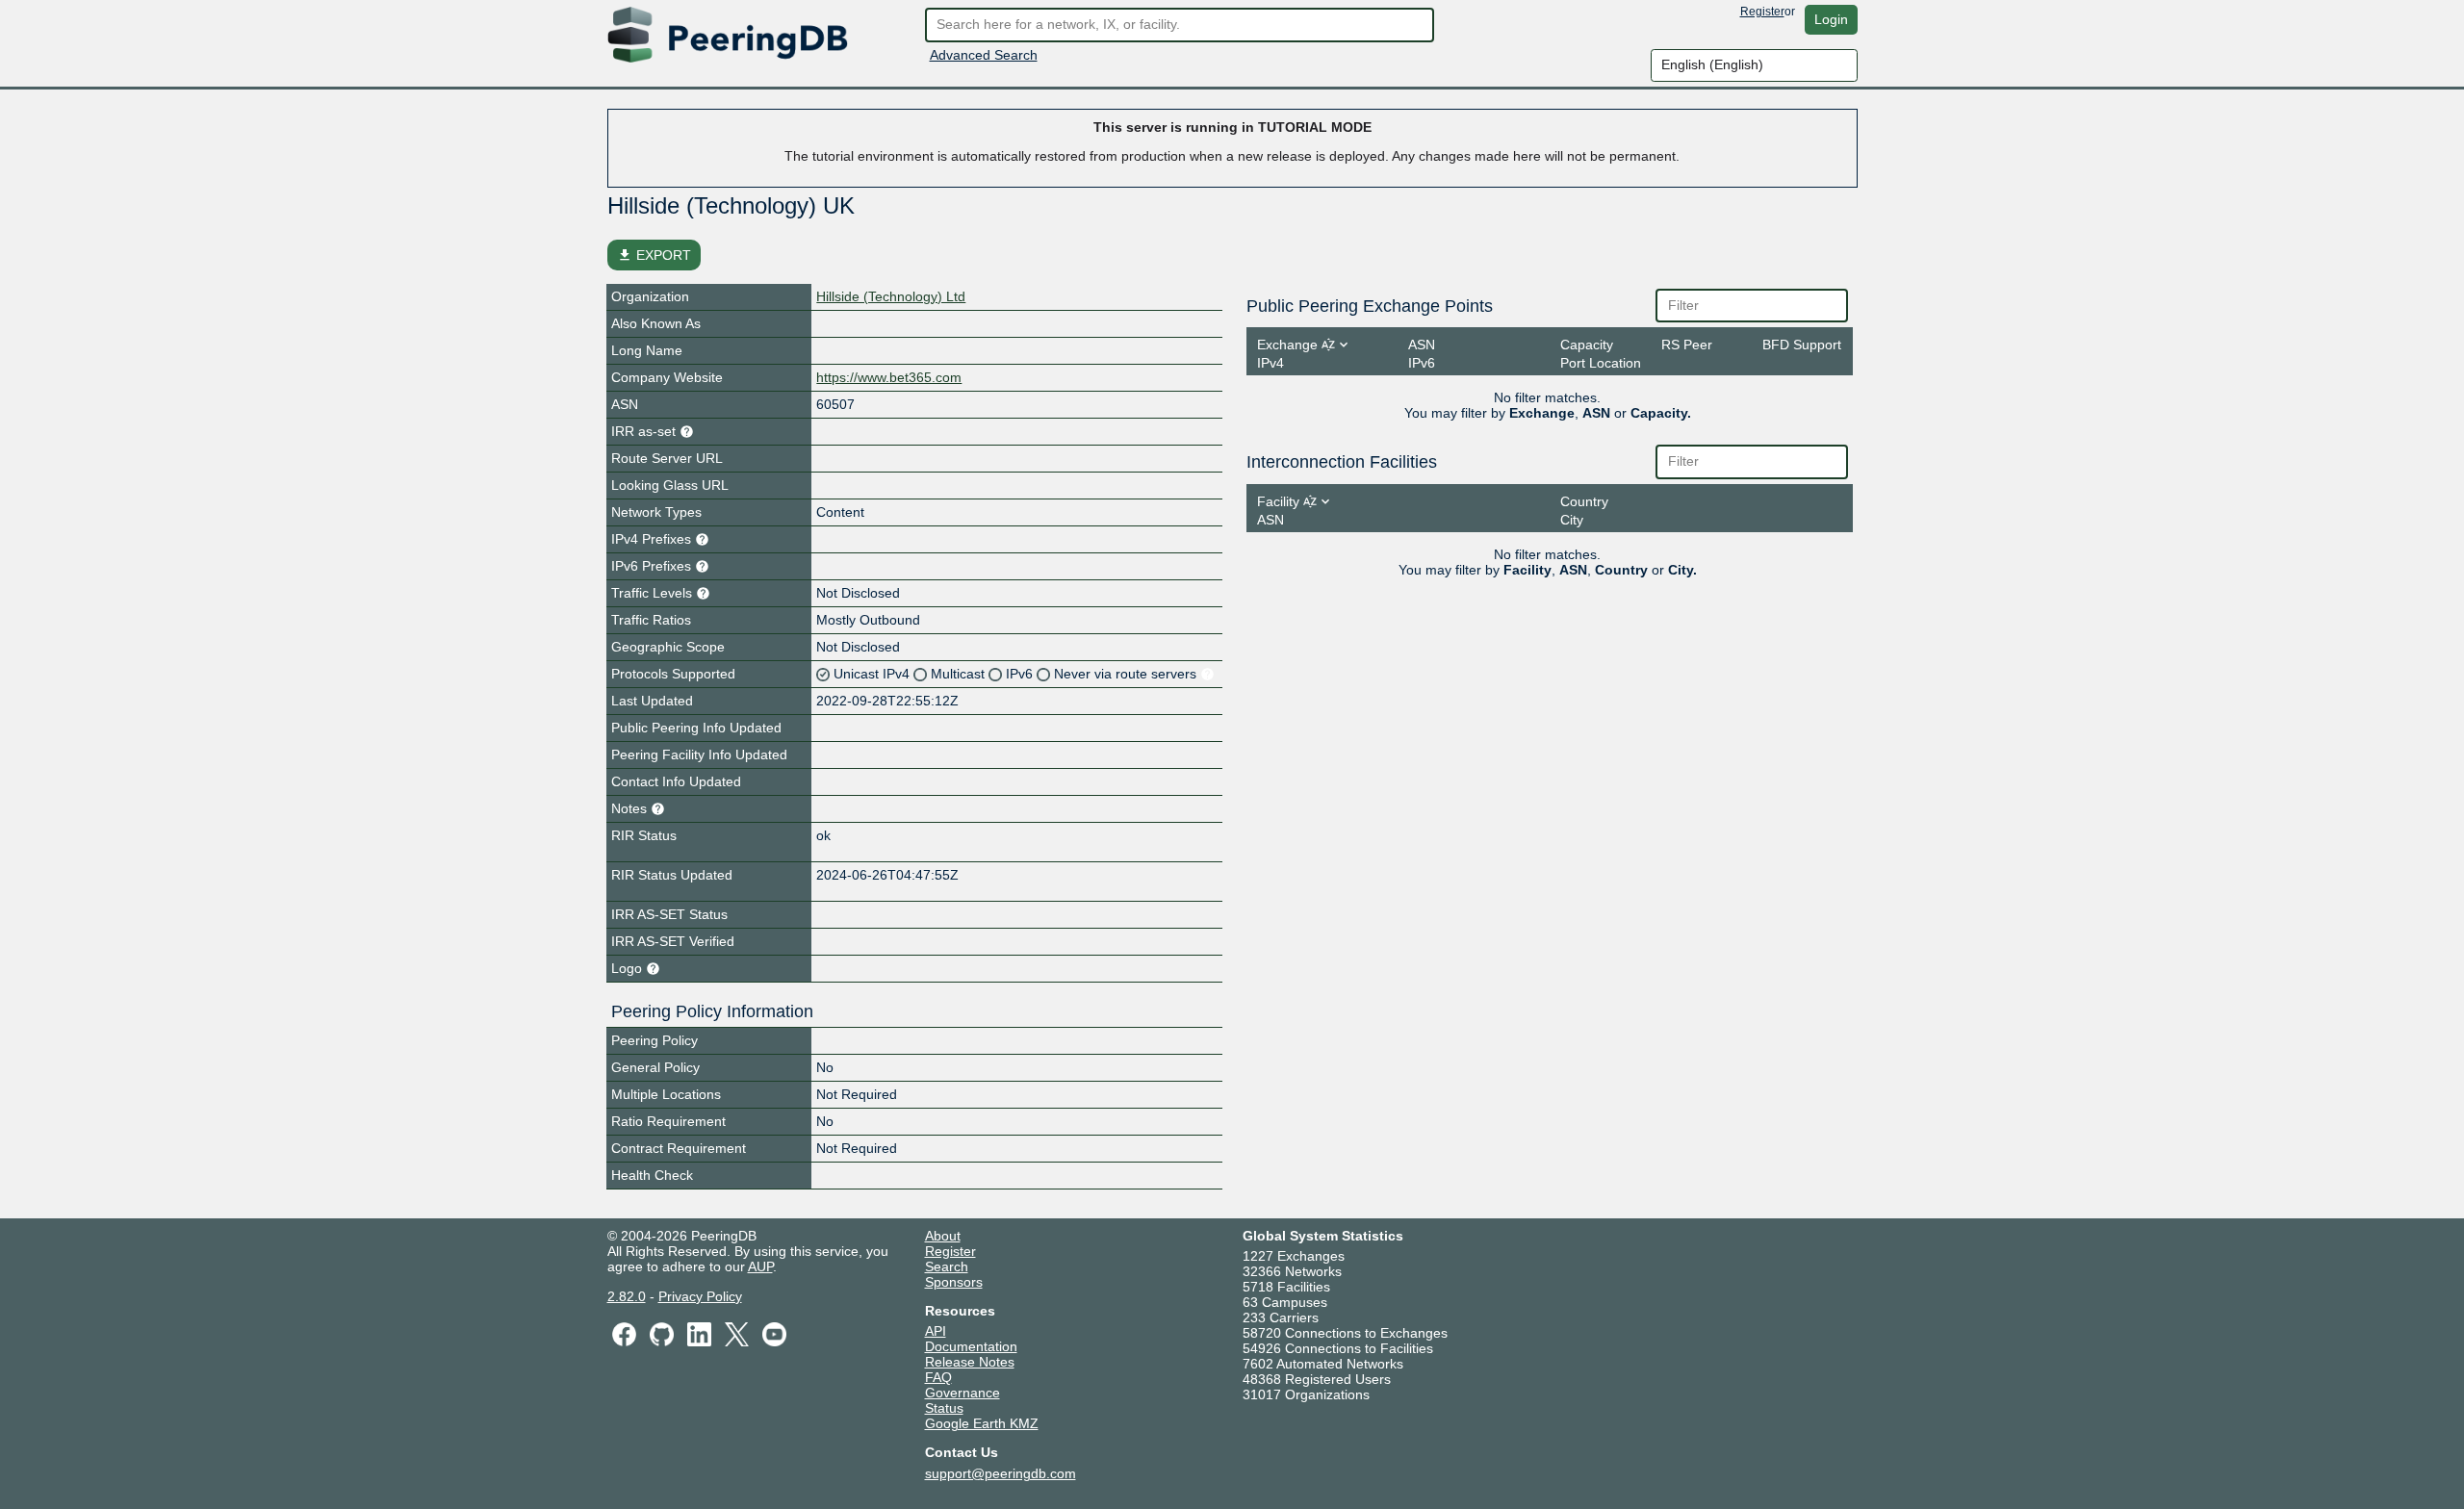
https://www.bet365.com (889, 377)
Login (1831, 19)
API (936, 1331)
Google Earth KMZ (982, 1423)
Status (944, 1408)
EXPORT (654, 255)
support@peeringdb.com (1001, 1473)
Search (947, 1266)
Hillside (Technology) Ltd (891, 296)
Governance (962, 1393)
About (943, 1236)
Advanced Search (984, 55)
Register (1762, 12)
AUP (760, 1266)
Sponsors (954, 1282)
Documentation (971, 1346)
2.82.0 (627, 1296)
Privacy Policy (700, 1296)
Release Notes (970, 1362)
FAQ (938, 1377)
